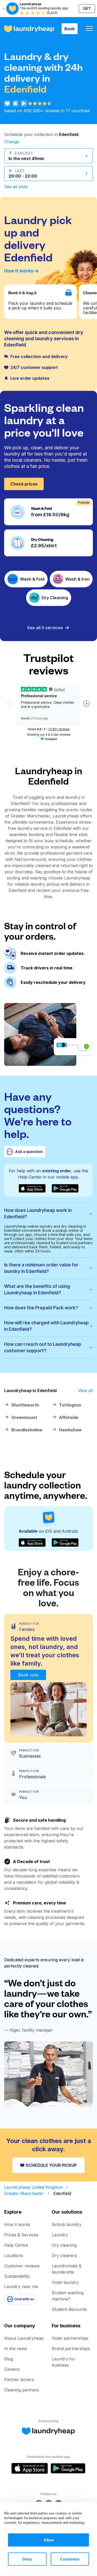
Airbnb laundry (67, 2224)
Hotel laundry (65, 2282)
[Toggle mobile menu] (89, 29)
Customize (70, 2559)
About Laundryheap (24, 2338)
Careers (12, 2369)
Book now (28, 1675)
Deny (27, 2559)
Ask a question (29, 1152)
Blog (9, 2359)
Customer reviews (22, 2266)
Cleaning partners (22, 2390)
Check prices (24, 484)
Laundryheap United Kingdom (33, 2187)
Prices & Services (21, 2235)
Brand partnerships (71, 2349)
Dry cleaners (64, 2255)
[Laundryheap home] (29, 29)
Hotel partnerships (70, 2338)
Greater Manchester (24, 2193)
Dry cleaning (64, 2245)
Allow (49, 2540)
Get (87, 8)
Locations (14, 2255)
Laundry (60, 2235)
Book (70, 29)
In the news (16, 2349)
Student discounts (69, 2309)
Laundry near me (21, 2286)
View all (85, 1390)
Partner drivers (19, 2380)
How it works (19, 271)
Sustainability (17, 2276)
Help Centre (16, 2245)
